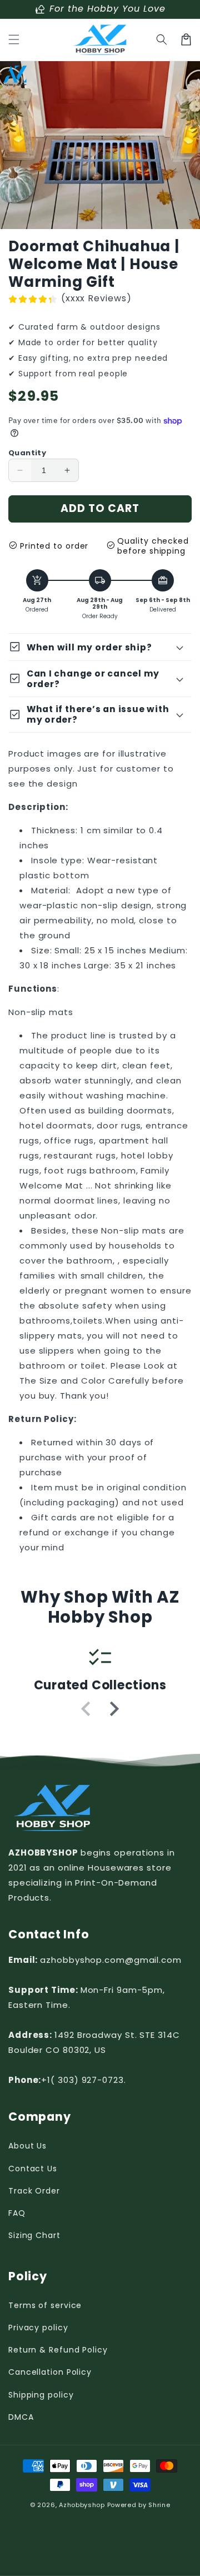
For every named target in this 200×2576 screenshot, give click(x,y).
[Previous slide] (87, 1709)
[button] (14, 39)
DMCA (21, 2417)
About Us (27, 2146)
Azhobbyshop (82, 2505)
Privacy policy (38, 2328)
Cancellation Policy (50, 2372)
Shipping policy (41, 2395)
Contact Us (33, 2169)
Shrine (159, 2505)
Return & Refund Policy (58, 2350)
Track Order (34, 2191)
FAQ (17, 2213)
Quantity (27, 453)
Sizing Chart (34, 2235)
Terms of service (45, 2305)
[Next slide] (113, 1709)
